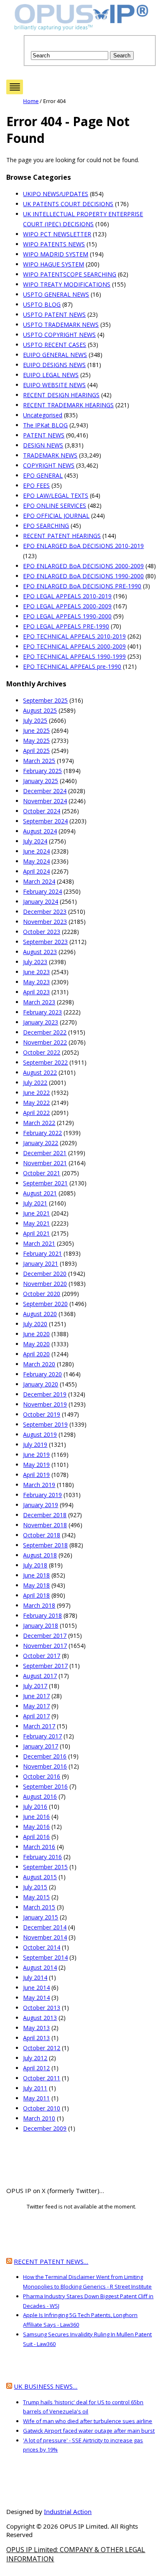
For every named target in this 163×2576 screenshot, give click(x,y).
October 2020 (42, 1294)
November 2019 (45, 1404)
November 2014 (45, 1937)
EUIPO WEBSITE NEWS (54, 385)
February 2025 (42, 771)
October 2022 (42, 1052)
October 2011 (42, 2078)
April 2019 (36, 1475)
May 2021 (36, 1223)
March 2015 (39, 1907)
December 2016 (45, 1756)
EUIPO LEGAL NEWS (51, 375)
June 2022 (36, 1093)
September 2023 (45, 942)
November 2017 (45, 1646)
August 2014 (40, 1967)
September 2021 (45, 1183)
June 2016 (36, 1817)
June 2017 (36, 1696)
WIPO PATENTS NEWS (54, 244)
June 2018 (36, 1575)
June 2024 (36, 851)
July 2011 (35, 2088)
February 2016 (42, 1857)
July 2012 (35, 2058)
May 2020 (36, 1344)
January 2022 (41, 1143)
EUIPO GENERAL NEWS (55, 355)
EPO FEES (36, 485)
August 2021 (40, 1193)
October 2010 (42, 2108)
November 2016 (45, 1766)
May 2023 (36, 982)
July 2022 (35, 1082)
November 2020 (45, 1284)
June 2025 (36, 731)
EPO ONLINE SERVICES (55, 506)
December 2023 (45, 912)
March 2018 (39, 1605)
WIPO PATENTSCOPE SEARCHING (70, 274)
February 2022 (42, 1133)
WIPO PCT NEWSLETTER (57, 234)
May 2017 (36, 1706)
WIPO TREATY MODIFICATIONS (67, 284)
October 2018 (42, 1535)
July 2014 (35, 1977)
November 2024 (45, 801)
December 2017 (45, 1636)
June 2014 (36, 1988)
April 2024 (36, 871)
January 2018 (41, 1626)
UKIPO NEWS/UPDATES (56, 194)
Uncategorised (43, 415)
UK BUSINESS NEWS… (46, 2386)
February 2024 (42, 891)
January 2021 (41, 1263)
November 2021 (45, 1163)
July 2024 (35, 841)
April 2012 (36, 2068)
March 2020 (39, 1364)
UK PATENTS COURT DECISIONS (68, 204)
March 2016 (39, 1847)
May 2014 (36, 1998)
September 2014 (45, 1957)
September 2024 (45, 821)
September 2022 (45, 1062)
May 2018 (36, 1585)
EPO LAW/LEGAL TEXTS (56, 495)
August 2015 (40, 1877)
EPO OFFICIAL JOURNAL (56, 516)
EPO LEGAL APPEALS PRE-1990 (66, 626)
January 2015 (41, 1917)
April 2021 (36, 1233)
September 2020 (45, 1304)
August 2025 (40, 710)
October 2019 (42, 1414)
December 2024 (45, 791)
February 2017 (42, 1736)
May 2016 (36, 1827)
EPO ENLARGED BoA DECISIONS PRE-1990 (82, 586)
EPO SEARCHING (46, 526)
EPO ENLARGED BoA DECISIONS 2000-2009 (83, 566)
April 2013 (36, 2038)
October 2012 (42, 2048)
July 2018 (35, 1565)
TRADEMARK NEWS (50, 455)
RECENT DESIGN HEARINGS (61, 395)
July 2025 (35, 720)
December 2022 (45, 1032)
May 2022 (36, 1103)
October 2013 (42, 2008)
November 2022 (45, 1042)
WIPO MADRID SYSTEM (56, 254)
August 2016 (40, 1796)
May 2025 (36, 741)
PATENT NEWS (44, 435)
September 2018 (45, 1545)
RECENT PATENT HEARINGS (62, 536)
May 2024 (36, 861)
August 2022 (40, 1072)
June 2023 (36, 972)
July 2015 (35, 1887)
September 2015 (45, 1867)
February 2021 (42, 1253)
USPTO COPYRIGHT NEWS (59, 335)
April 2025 (36, 751)
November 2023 (45, 922)
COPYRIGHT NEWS (49, 465)
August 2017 (40, 1676)
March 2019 (39, 1485)
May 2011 (36, 2098)
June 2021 (36, 1213)
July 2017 (35, 1686)
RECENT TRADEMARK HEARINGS (68, 405)
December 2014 (45, 1927)
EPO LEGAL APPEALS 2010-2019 (67, 596)
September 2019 (45, 1424)
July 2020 (35, 1324)
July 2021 (35, 1203)
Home (31, 101)
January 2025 (41, 781)
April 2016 (36, 1837)
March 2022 (39, 1123)
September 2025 (45, 700)
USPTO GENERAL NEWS (56, 294)
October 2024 (42, 811)
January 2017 (41, 1746)
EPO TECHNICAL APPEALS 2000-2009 (74, 646)
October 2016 (42, 1776)
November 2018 (45, 1525)
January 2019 (41, 1505)
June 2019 (36, 1455)
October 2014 (42, 1947)
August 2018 (40, 1555)
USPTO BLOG (42, 304)
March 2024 (39, 881)
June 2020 (36, 1334)
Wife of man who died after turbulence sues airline (88, 2421)
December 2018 (45, 1515)
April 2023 (36, 992)
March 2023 (39, 1002)
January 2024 (41, 901)
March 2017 (39, 1726)
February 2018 (42, 1615)
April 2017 (36, 1716)
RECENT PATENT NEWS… (51, 2261)
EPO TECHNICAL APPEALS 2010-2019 (74, 636)
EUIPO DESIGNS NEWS (54, 365)
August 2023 (40, 952)
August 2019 (40, 1434)
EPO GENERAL (43, 475)
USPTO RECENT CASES (55, 345)
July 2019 (35, 1444)
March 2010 (39, 2118)
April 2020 (36, 1354)
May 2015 (36, 1897)
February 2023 (42, 1012)
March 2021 (39, 1243)
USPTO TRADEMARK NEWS (61, 325)
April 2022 (36, 1113)
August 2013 (40, 2018)
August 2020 (40, 1314)
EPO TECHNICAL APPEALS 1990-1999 (74, 656)
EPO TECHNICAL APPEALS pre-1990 (72, 666)
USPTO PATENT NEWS (54, 314)
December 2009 (45, 2128)
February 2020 (42, 1374)
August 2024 (40, 831)
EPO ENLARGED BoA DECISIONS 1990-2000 (83, 576)
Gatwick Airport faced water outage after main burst (89, 2431)
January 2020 (41, 1384)
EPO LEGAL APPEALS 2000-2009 (67, 606)
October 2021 (42, 1173)
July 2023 (35, 962)
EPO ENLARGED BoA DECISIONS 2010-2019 (83, 546)
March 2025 (39, 761)
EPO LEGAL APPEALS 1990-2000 (67, 616)
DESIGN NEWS (43, 445)
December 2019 (45, 1394)
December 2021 (45, 1153)
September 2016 (45, 1786)
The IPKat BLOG (45, 425)
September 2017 (45, 1666)
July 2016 (35, 1807)
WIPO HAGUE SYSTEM (53, 264)
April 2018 (36, 1595)
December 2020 (45, 1274)
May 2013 (36, 2028)
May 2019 (36, 1465)
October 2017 (42, 1656)
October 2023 (42, 932)
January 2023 (41, 1022)
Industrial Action (68, 2511)
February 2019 (42, 1495)
